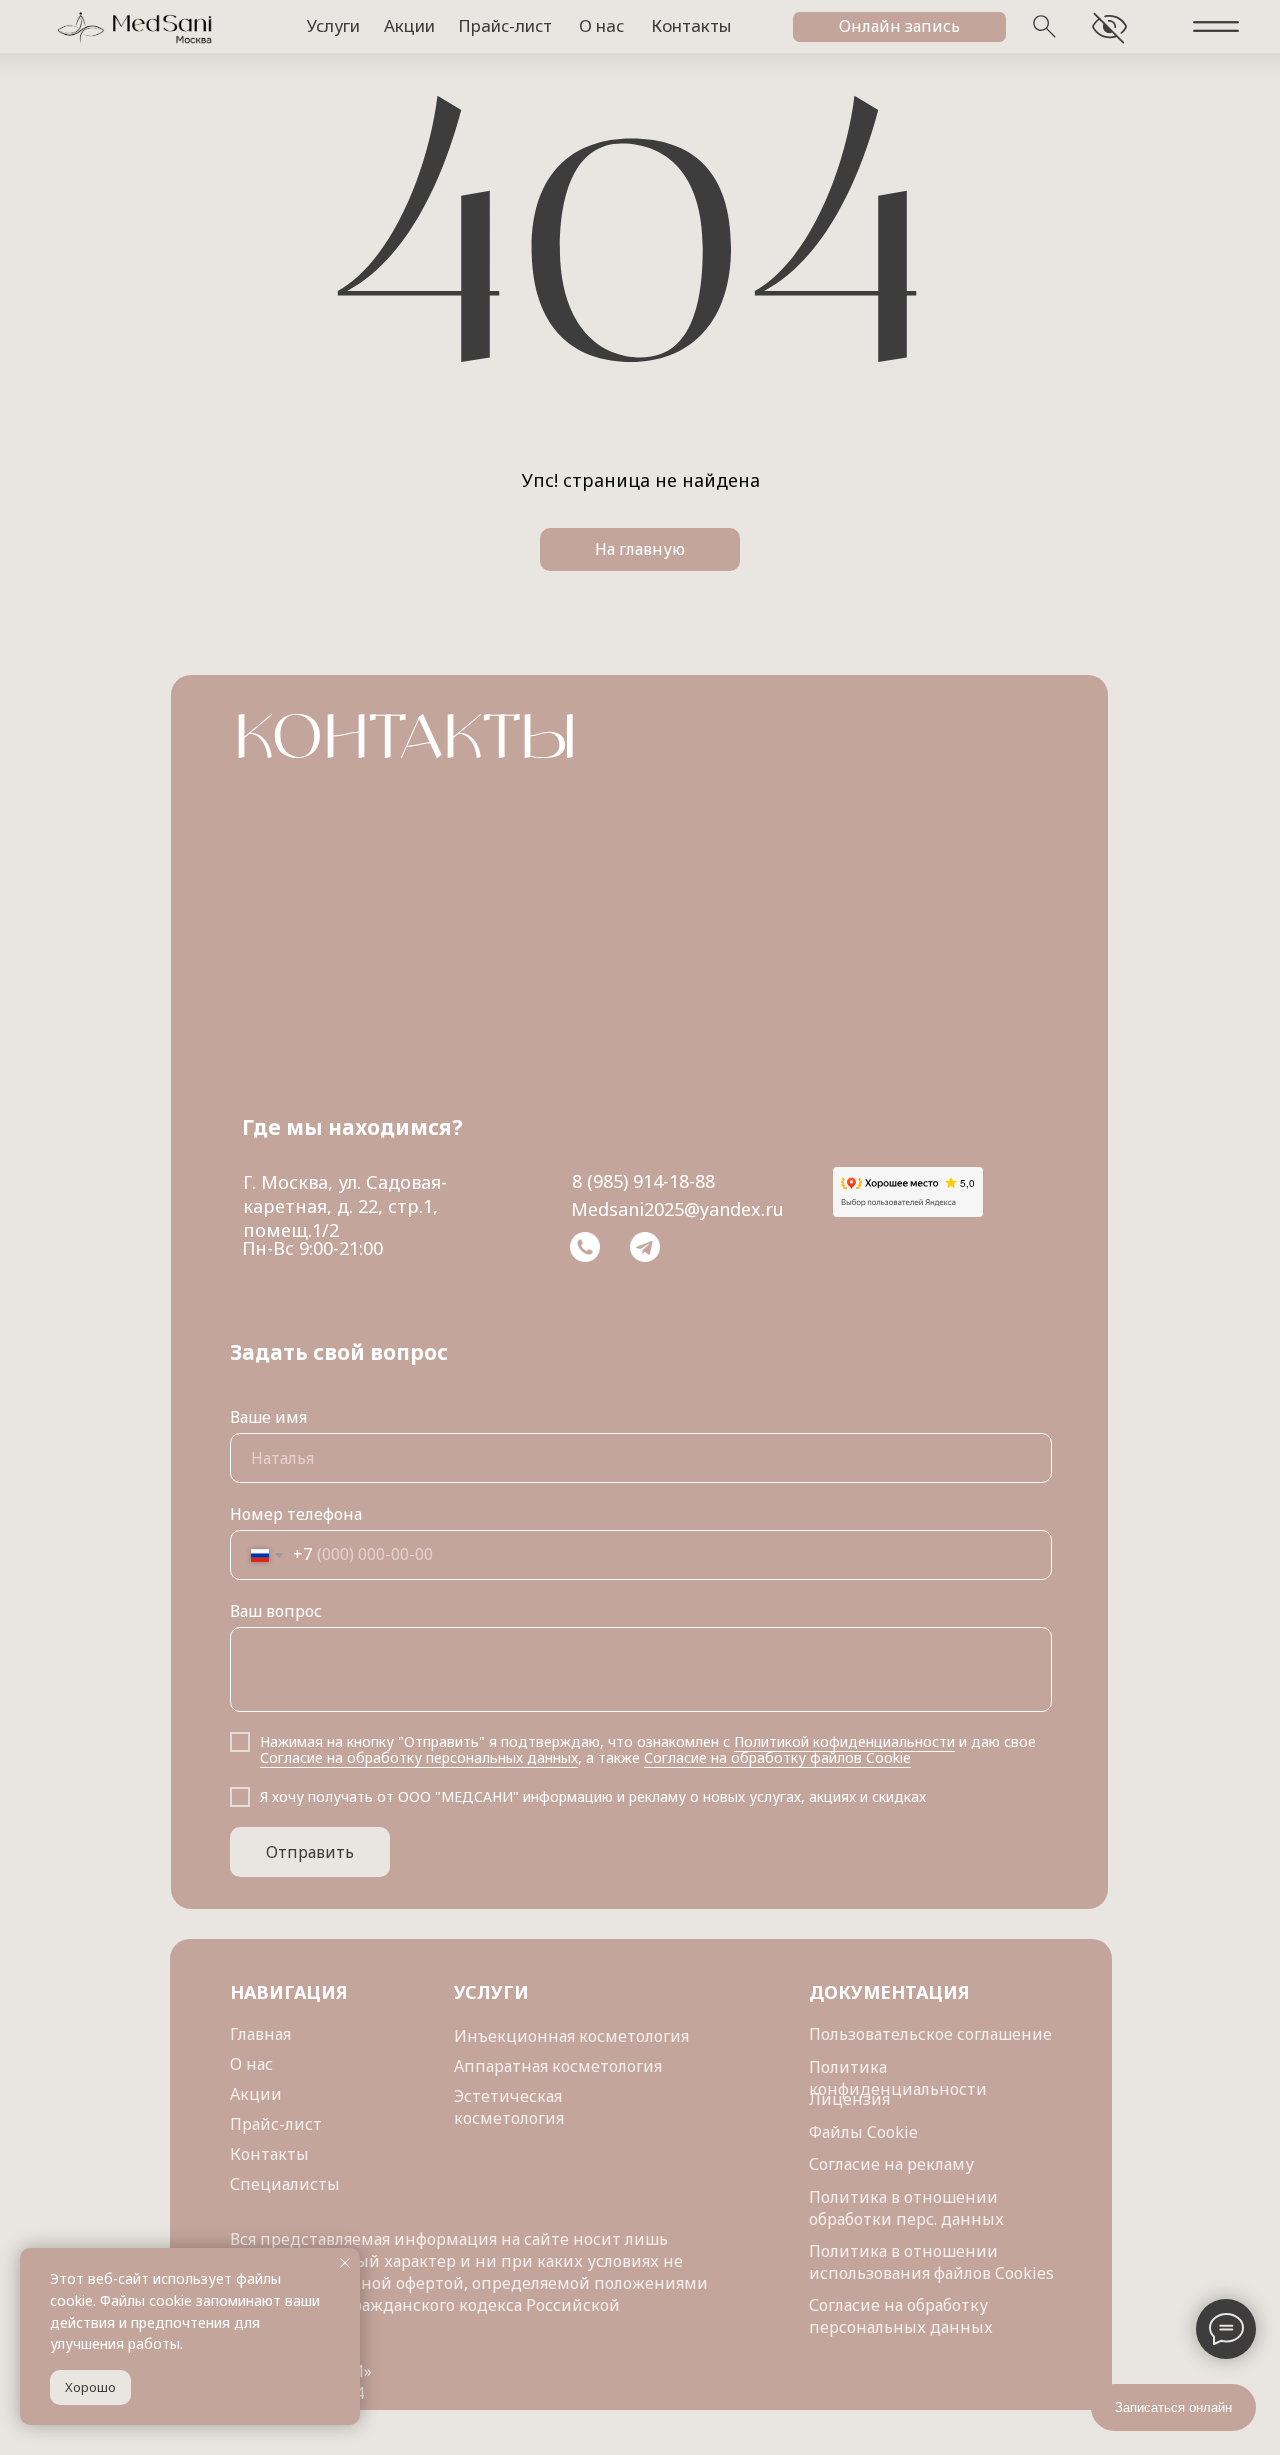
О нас (251, 2064)
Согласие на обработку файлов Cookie (777, 1757)
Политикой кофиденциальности (844, 1741)
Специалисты (285, 2184)
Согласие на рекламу (891, 2164)
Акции (256, 2094)
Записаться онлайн (1173, 2407)
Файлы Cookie (863, 2132)
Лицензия (849, 2099)
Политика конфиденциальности (898, 2078)
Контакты (269, 2154)
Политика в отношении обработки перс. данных (906, 2208)
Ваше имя (268, 1417)
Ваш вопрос (276, 1611)
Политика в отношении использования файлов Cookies (931, 2262)
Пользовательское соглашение (930, 2034)
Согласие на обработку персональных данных (901, 2316)
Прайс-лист (276, 2124)
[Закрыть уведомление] (345, 2263)
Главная (260, 2034)
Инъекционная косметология (571, 2036)
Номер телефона (296, 1514)
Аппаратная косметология (558, 2066)
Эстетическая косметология (509, 2107)
